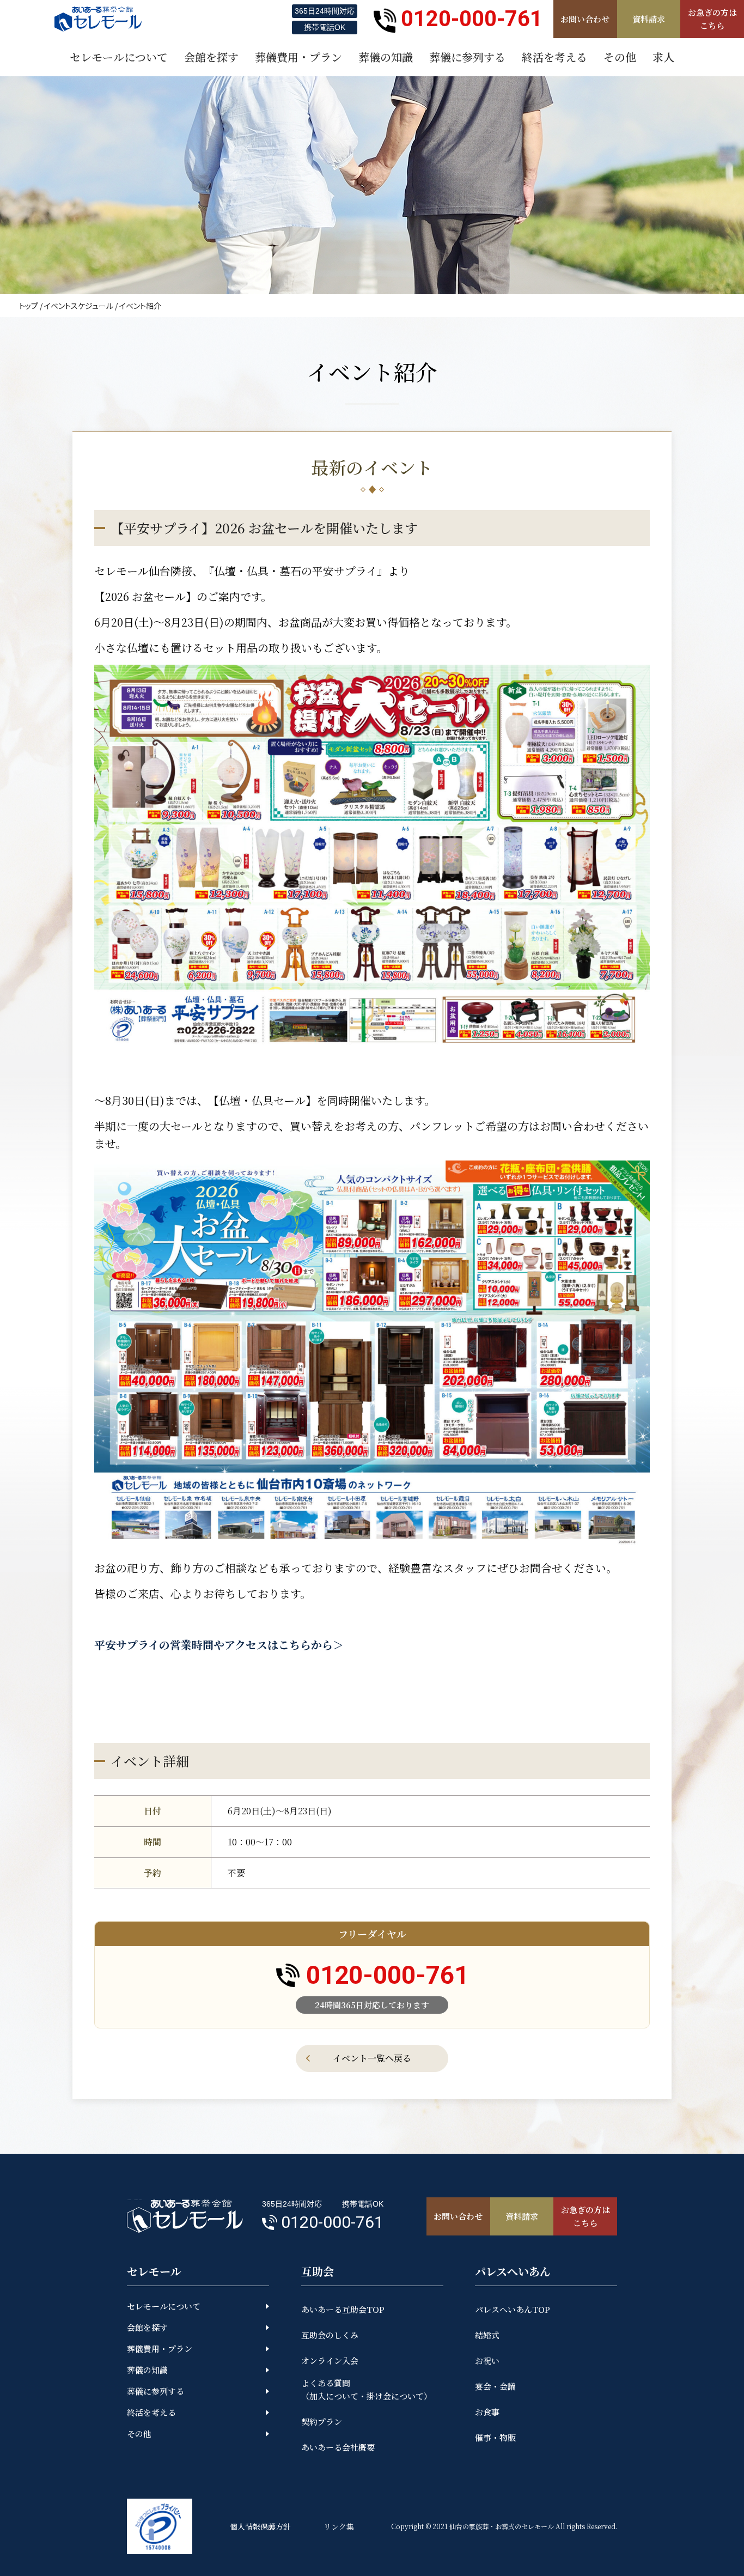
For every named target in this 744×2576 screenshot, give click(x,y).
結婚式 (487, 2335)
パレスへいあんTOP (513, 2309)
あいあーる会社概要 (338, 2447)
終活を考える (151, 2412)
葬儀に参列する (155, 2391)
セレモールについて (164, 2306)
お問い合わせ (585, 19)
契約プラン (322, 2422)
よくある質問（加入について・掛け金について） (367, 2389)
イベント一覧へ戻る (372, 2058)
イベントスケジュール (79, 306)
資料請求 (649, 19)
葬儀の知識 (147, 2370)
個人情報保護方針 (260, 2526)
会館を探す (147, 2327)
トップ (29, 306)
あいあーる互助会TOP (343, 2309)
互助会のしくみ (330, 2335)
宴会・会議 (495, 2386)
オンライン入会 (330, 2361)
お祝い (487, 2361)
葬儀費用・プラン (160, 2349)
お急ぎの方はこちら (712, 19)
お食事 (487, 2412)
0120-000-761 (472, 19)
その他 (139, 2434)
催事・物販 (495, 2437)
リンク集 (339, 2526)
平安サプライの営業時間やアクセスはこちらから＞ (219, 1645)
